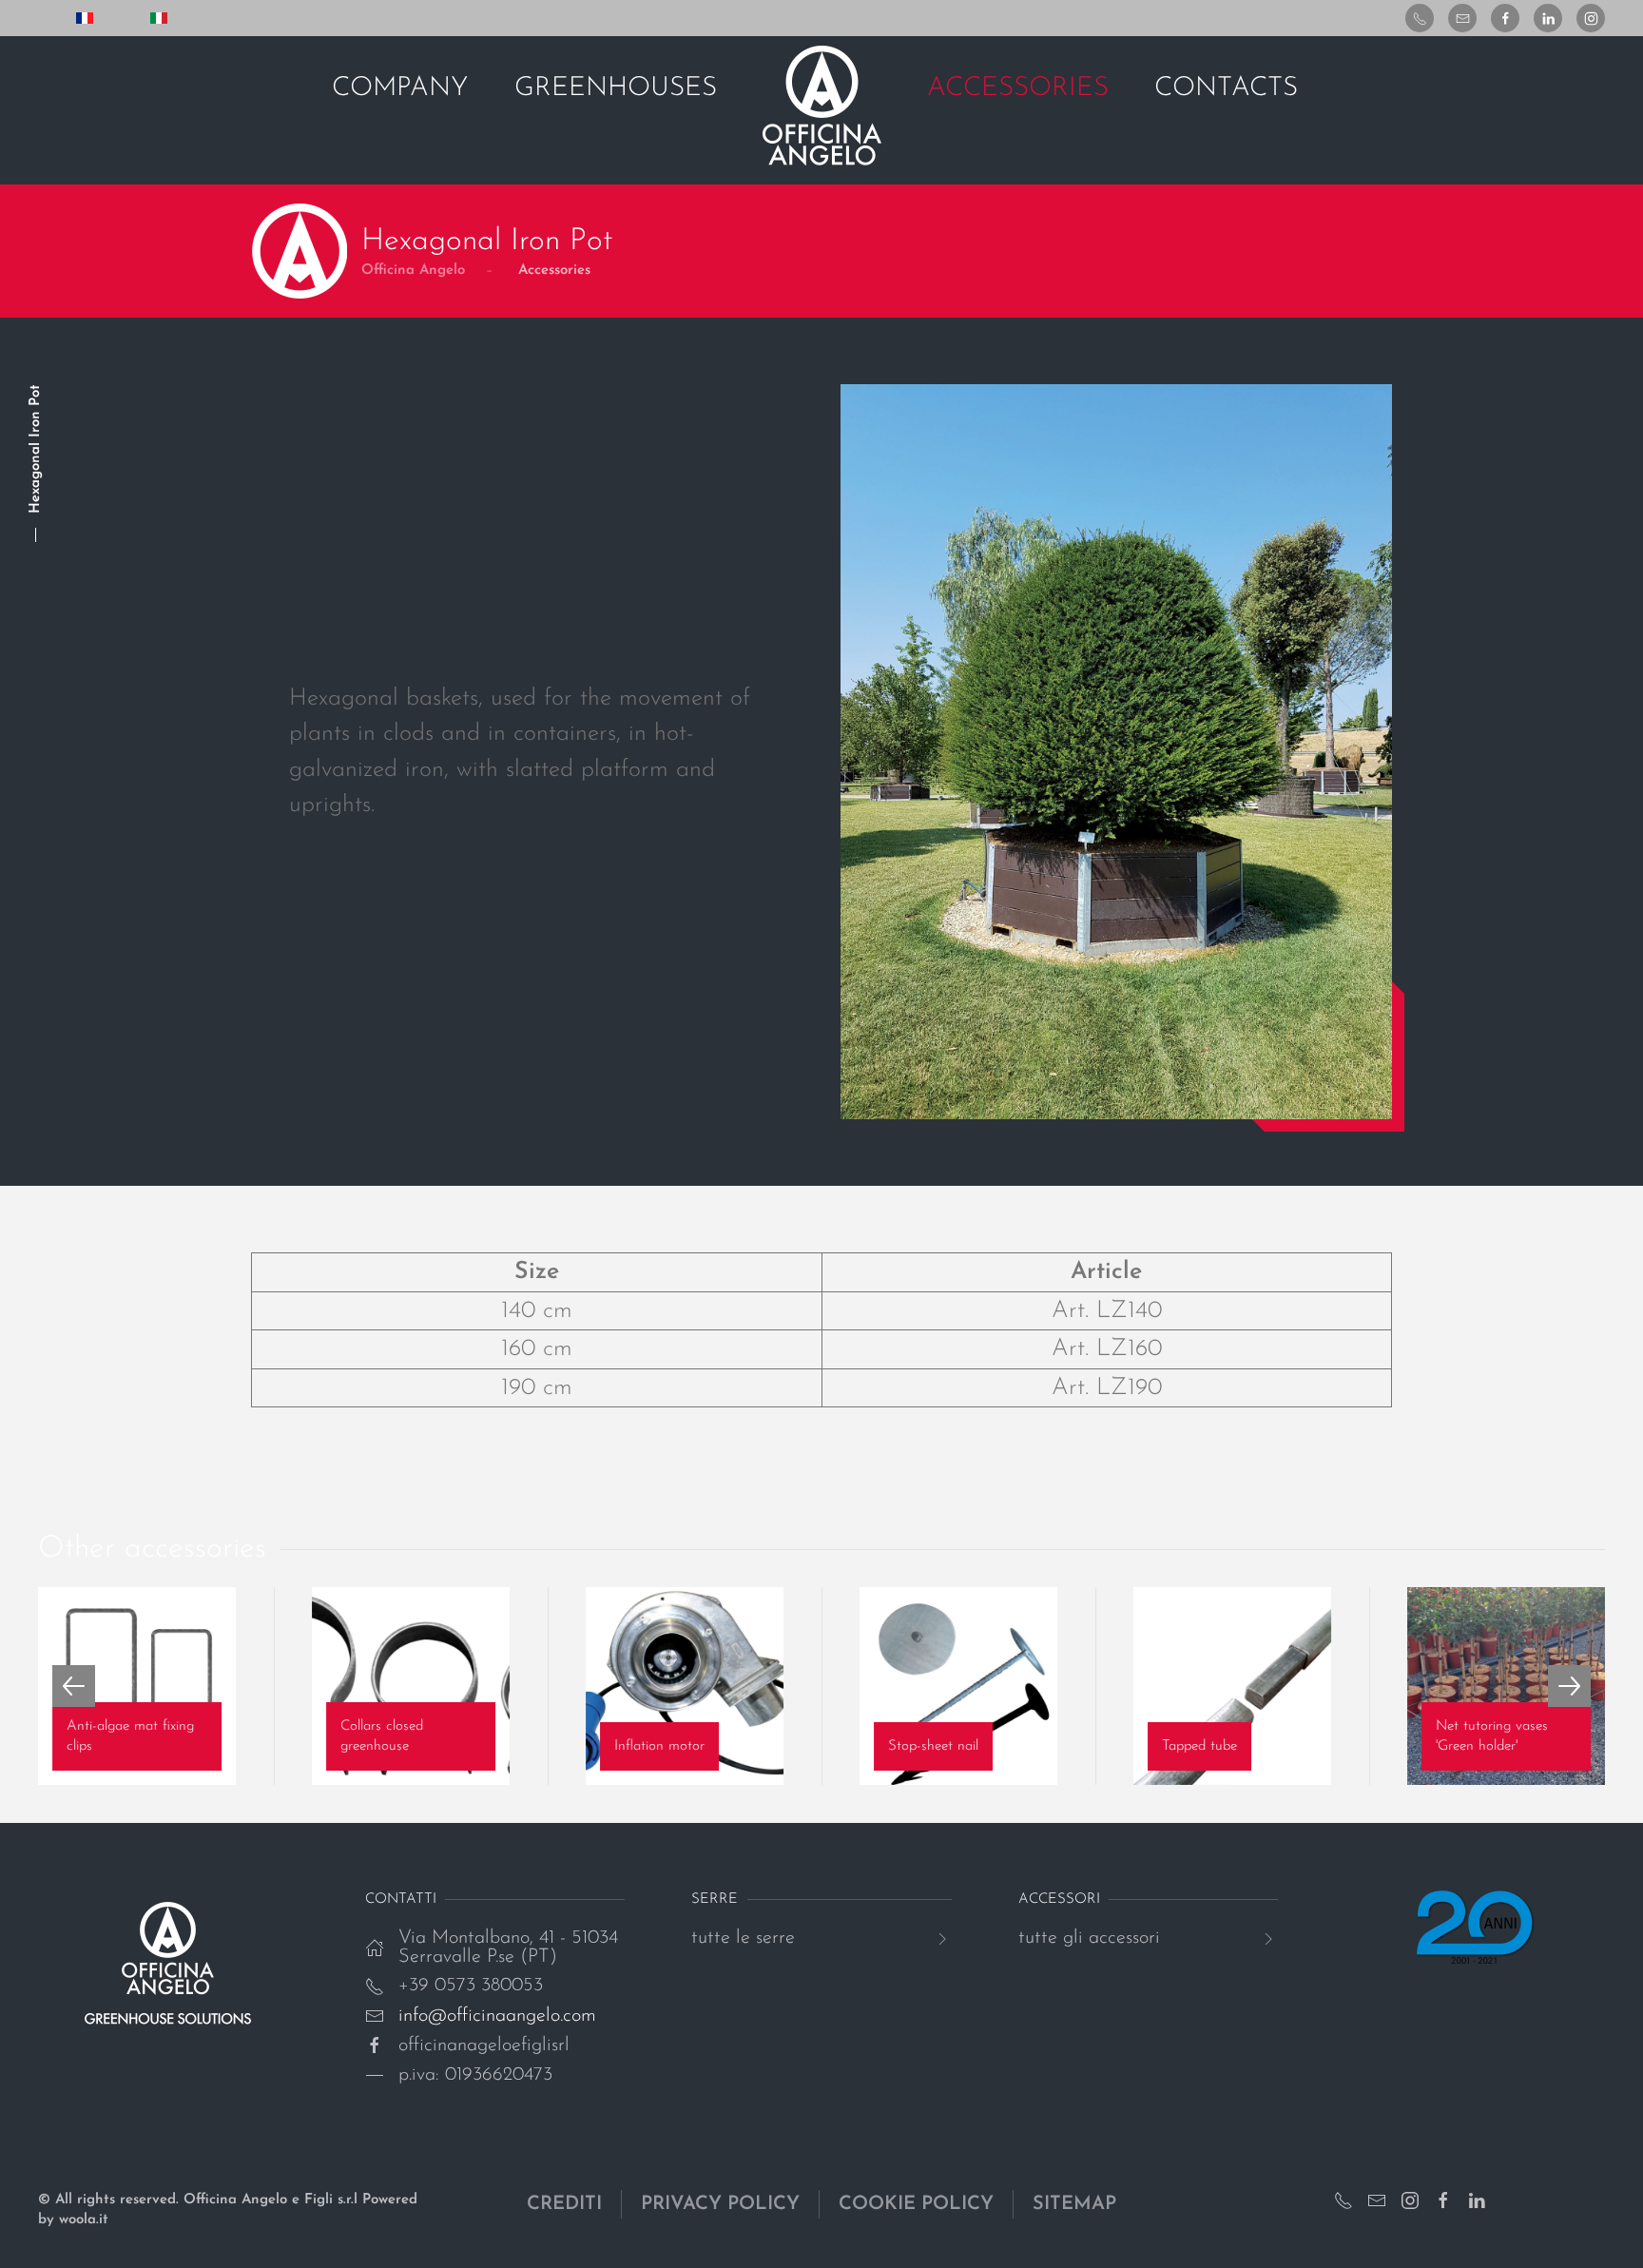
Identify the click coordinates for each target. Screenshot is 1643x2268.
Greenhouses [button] (616, 88)
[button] (74, 1686)
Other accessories (152, 1549)
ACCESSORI (1059, 1900)
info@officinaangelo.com (497, 2016)
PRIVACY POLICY (720, 2204)
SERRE (715, 1900)
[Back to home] (822, 106)
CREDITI (564, 2204)
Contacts (1226, 88)
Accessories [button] (1018, 88)
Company (400, 88)
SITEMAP (1074, 2204)
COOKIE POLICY (916, 2204)
